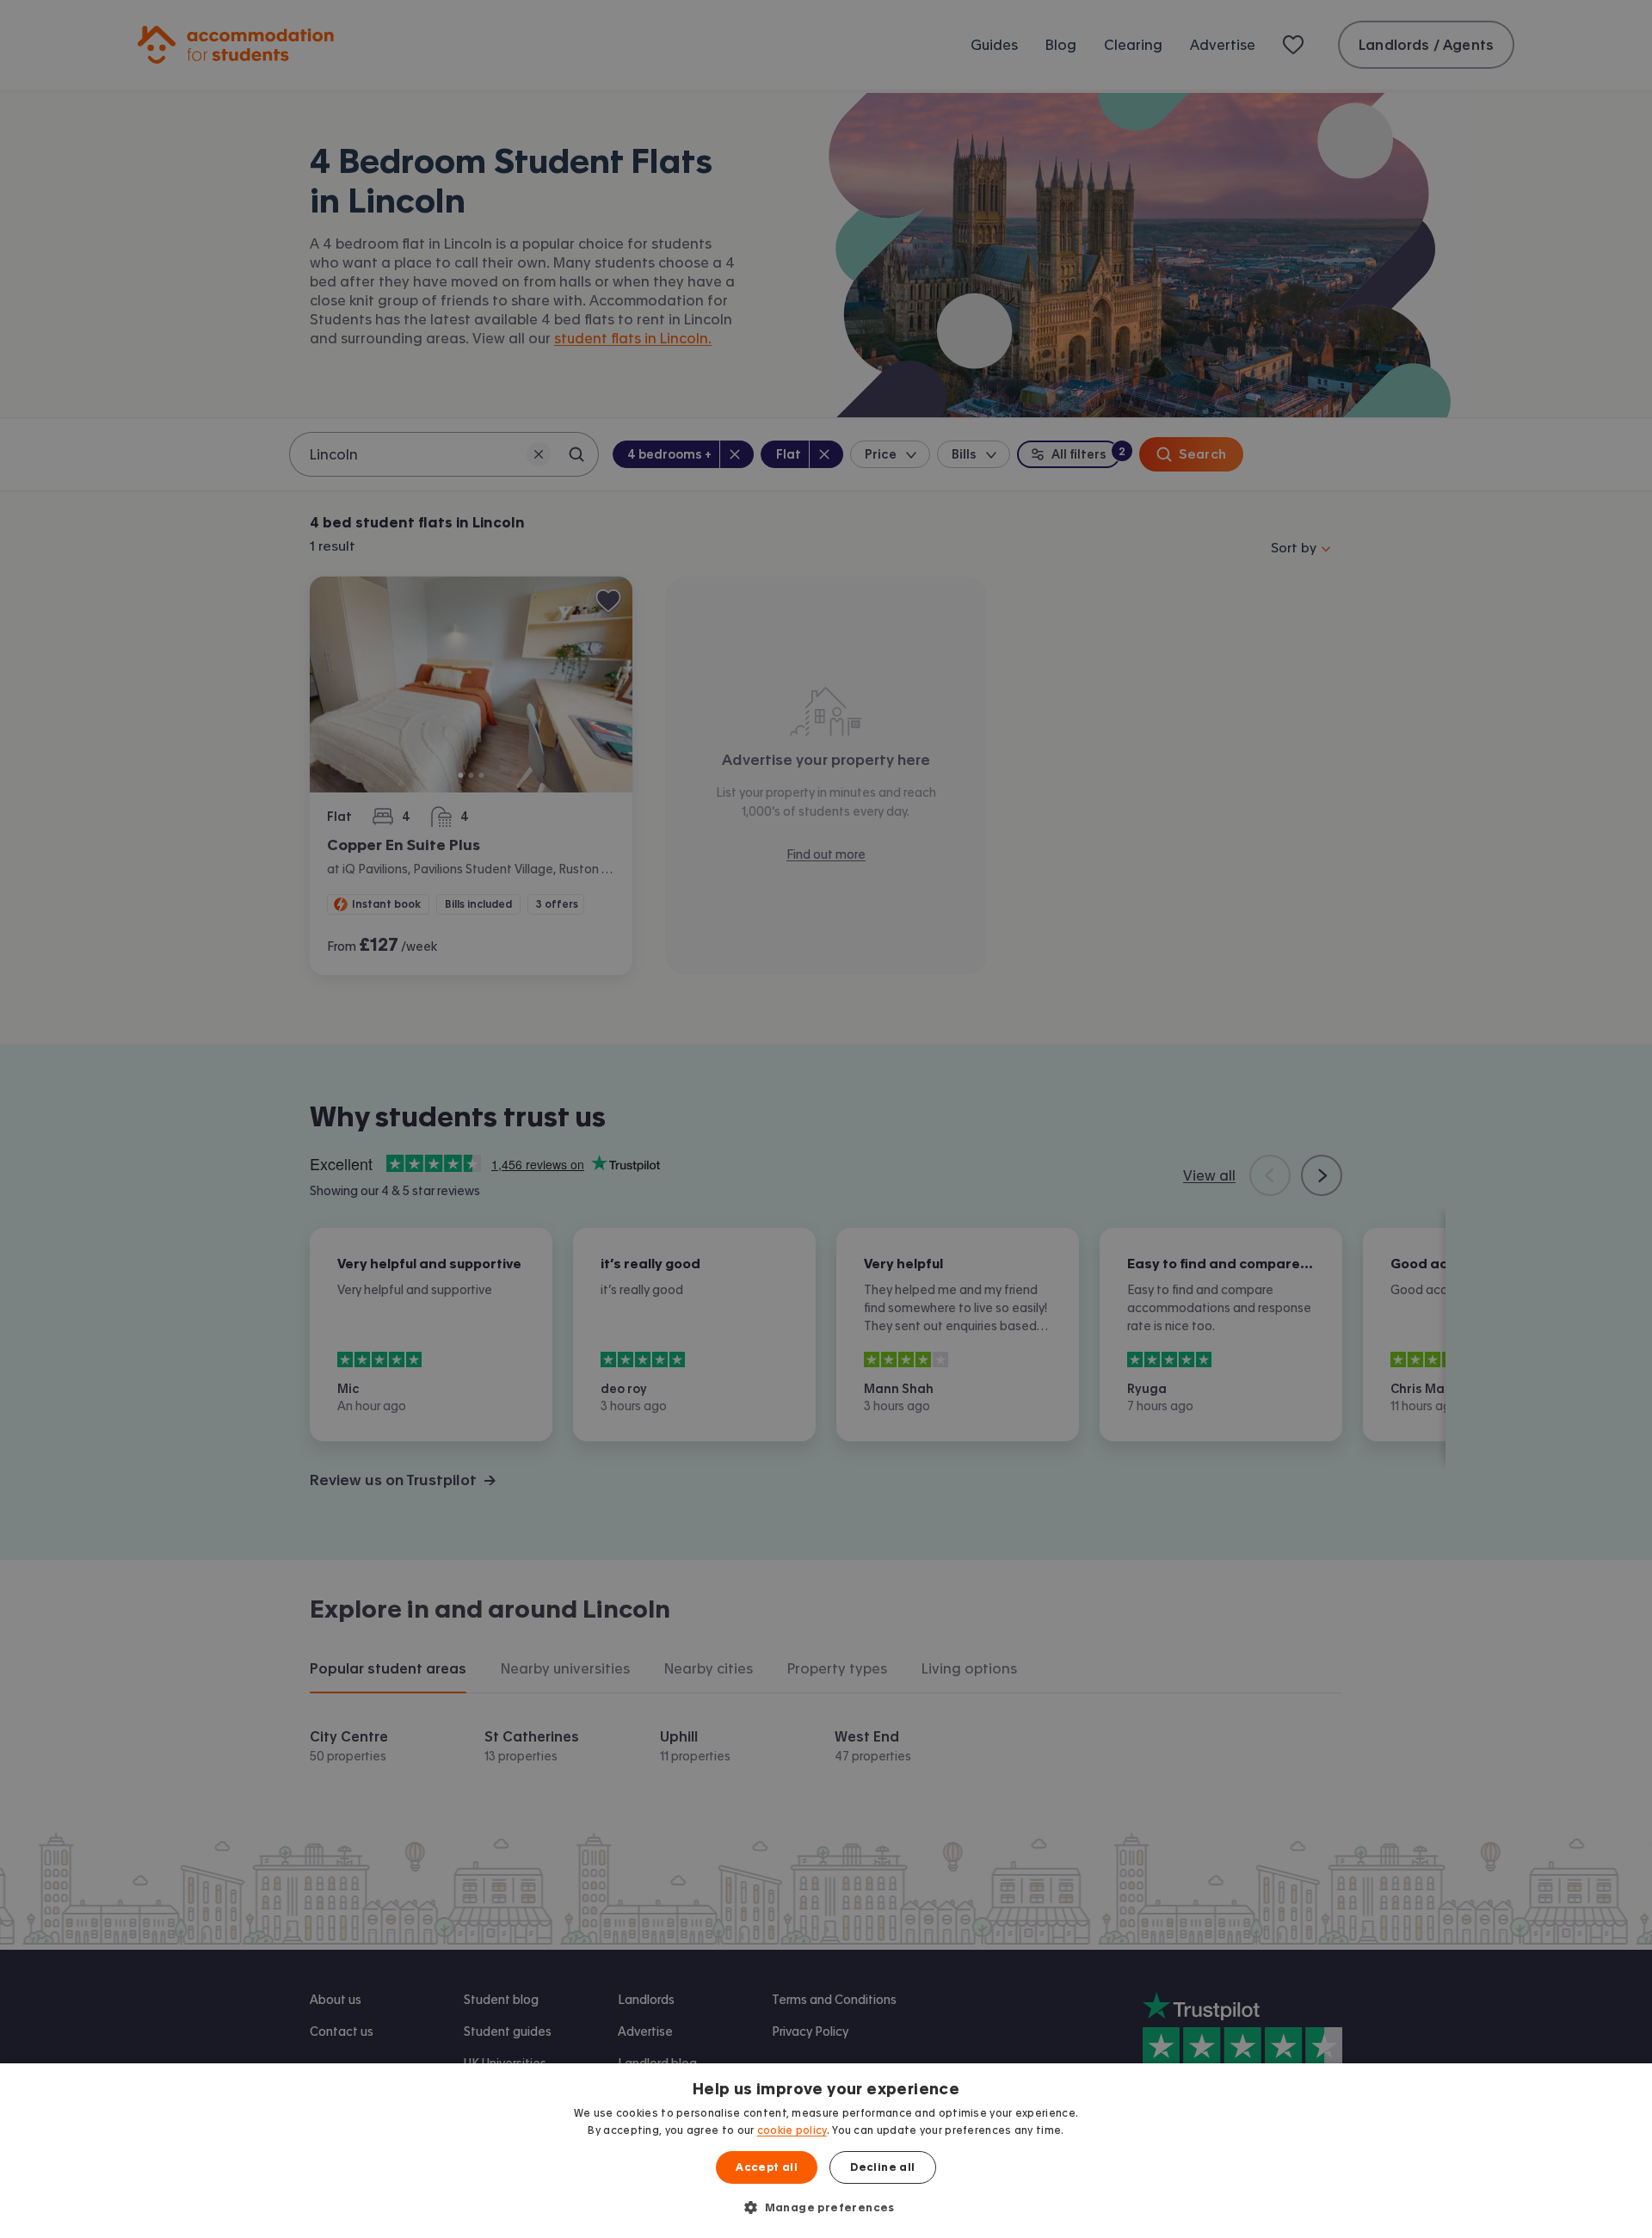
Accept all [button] (767, 2167)
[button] (826, 2207)
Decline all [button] (882, 2167)
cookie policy (792, 2130)
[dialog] (826, 2151)
